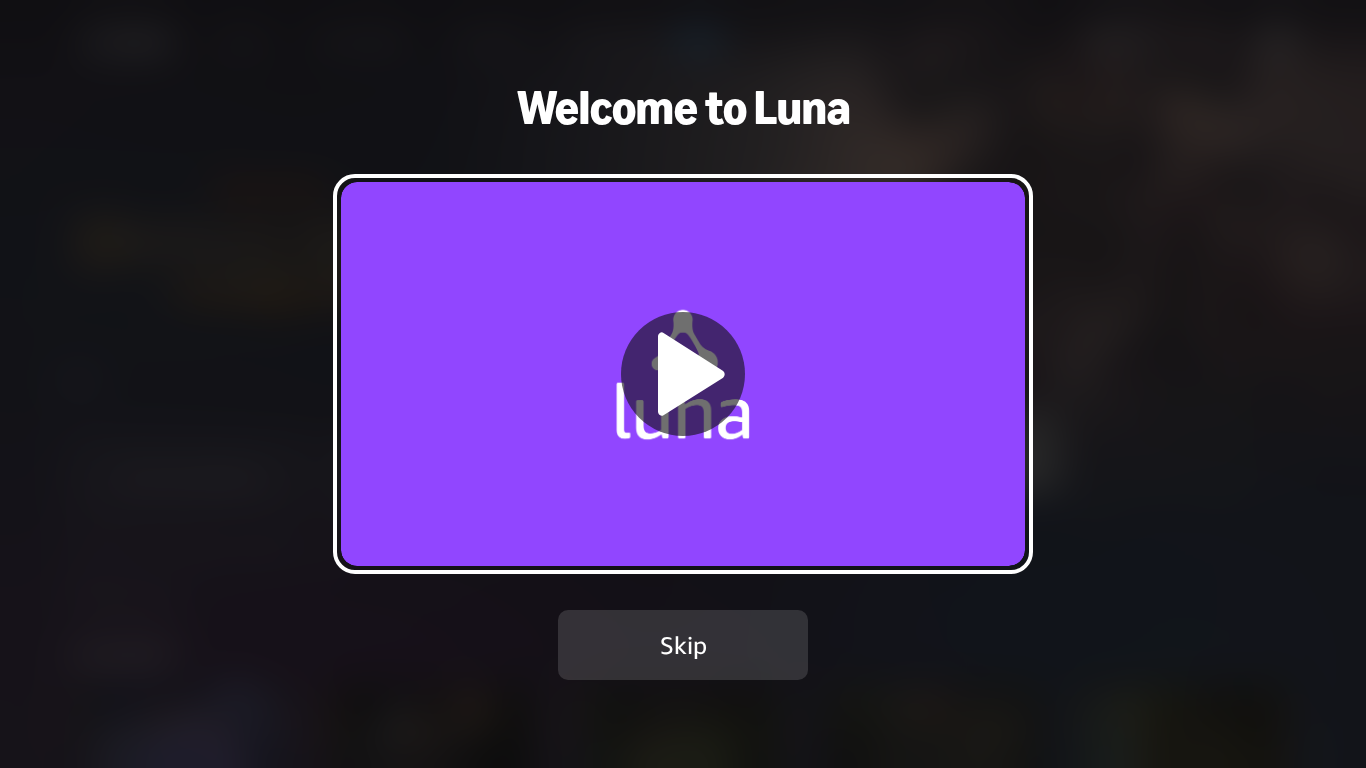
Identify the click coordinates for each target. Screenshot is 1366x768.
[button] (683, 373)
